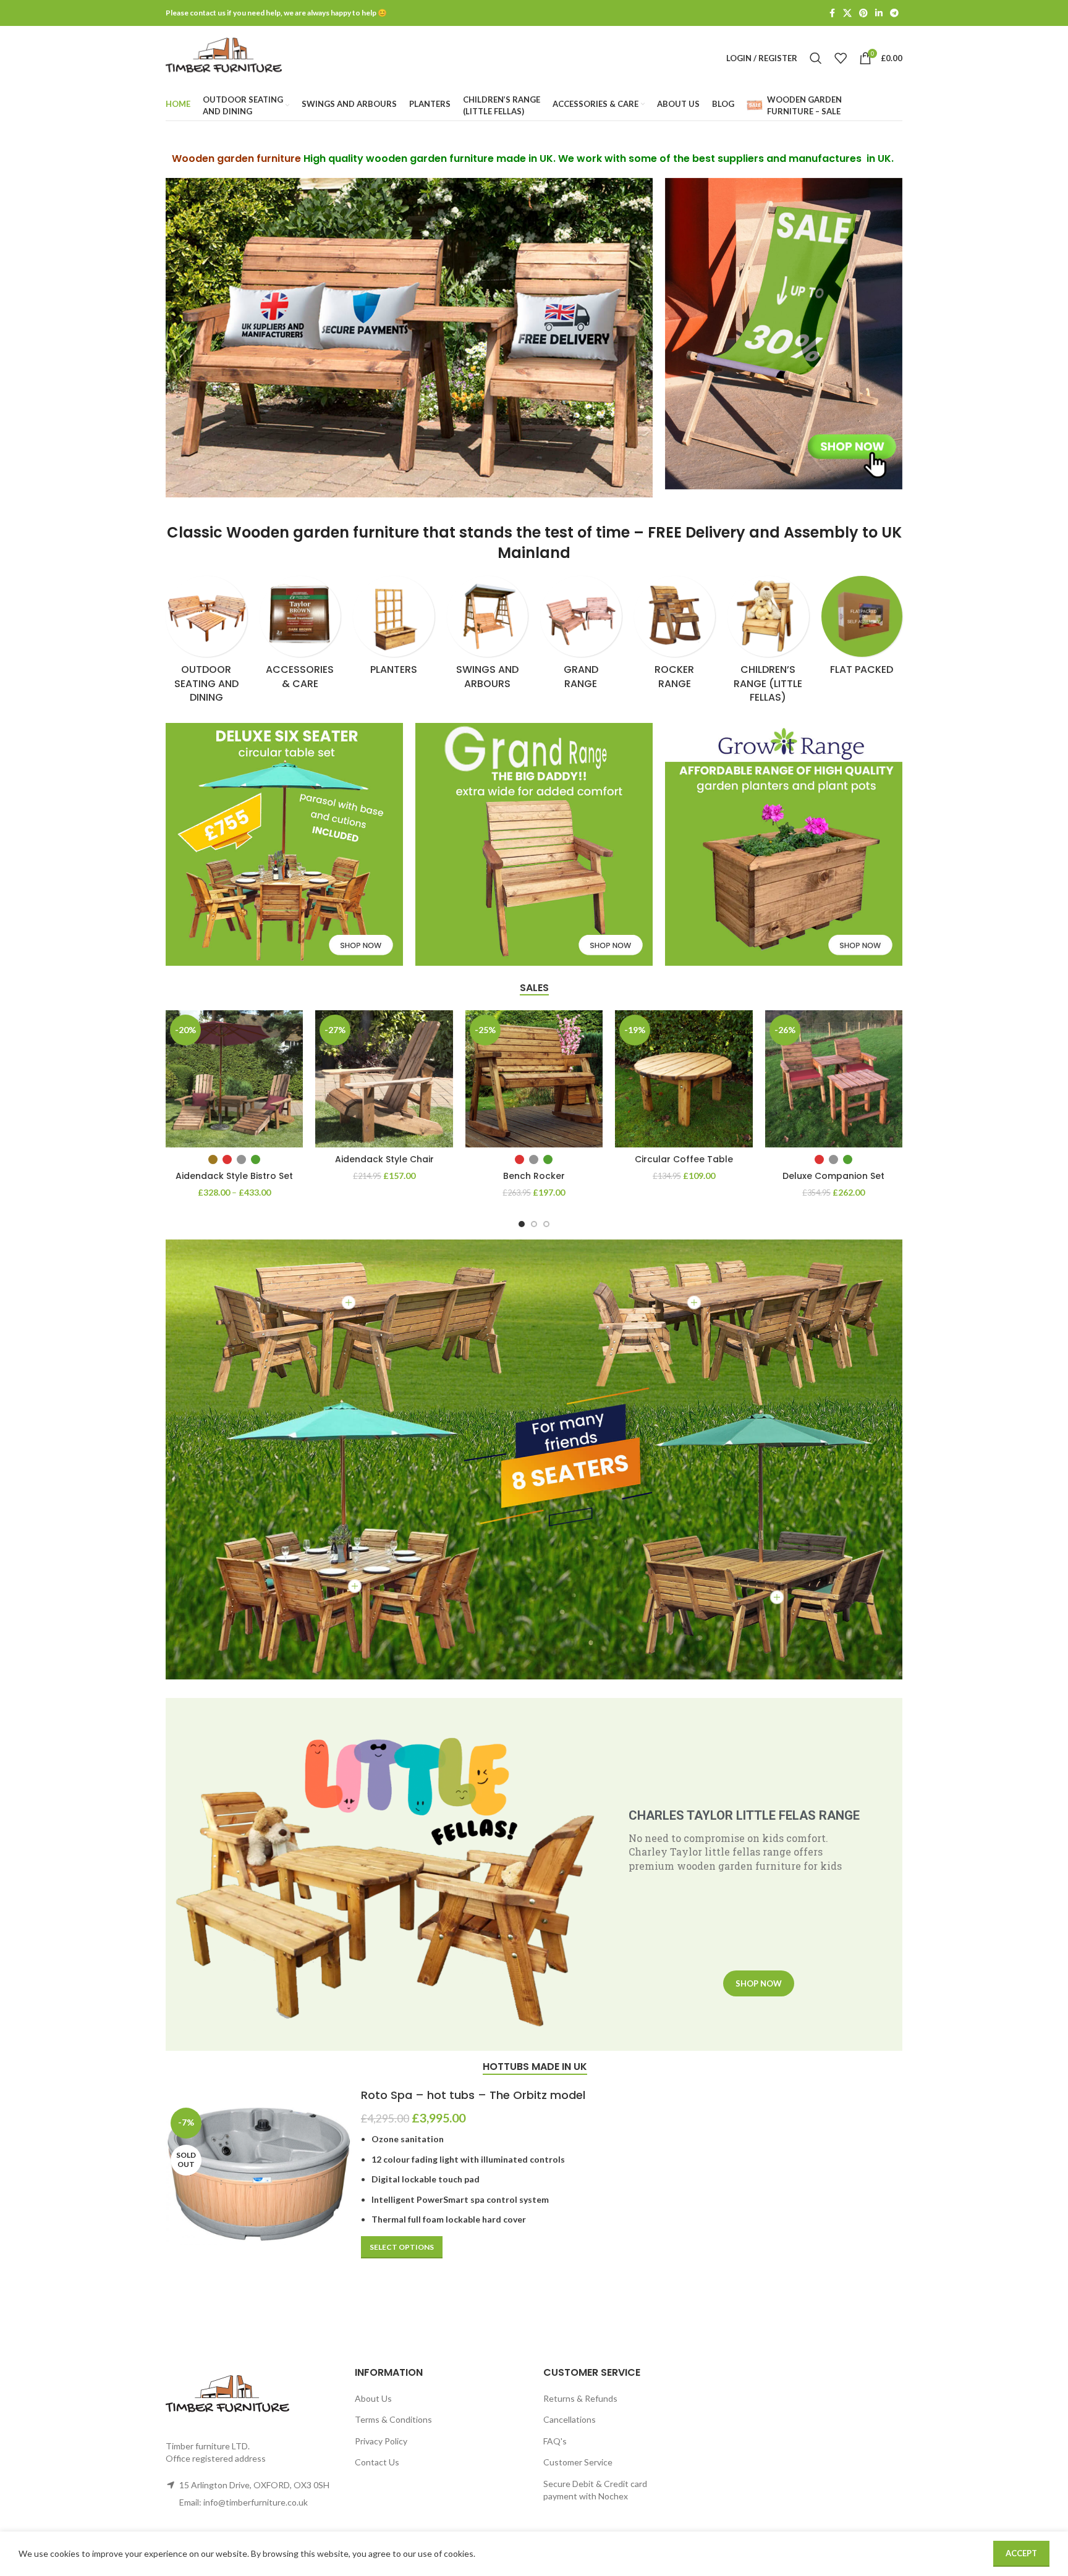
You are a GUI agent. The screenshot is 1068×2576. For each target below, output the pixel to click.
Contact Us (377, 2462)
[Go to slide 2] (534, 1224)
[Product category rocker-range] (675, 636)
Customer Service (578, 2462)
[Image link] (784, 333)
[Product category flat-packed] (862, 630)
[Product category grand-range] (581, 636)
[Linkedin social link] (879, 13)
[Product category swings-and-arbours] (488, 636)
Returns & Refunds (580, 2398)
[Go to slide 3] (546, 1224)
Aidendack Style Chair (384, 1159)
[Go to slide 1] (522, 1224)
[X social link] (847, 13)
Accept (1021, 2553)
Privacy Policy (381, 2441)
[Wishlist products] (841, 58)
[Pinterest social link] (863, 13)
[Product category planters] (394, 630)
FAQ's (555, 2441)
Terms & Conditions (393, 2419)
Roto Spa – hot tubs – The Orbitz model (473, 2095)
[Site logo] (224, 57)
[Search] (816, 58)
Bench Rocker (534, 1176)
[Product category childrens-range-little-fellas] (768, 644)
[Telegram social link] (894, 13)
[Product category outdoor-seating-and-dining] (206, 644)
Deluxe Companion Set (833, 1176)
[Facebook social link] (832, 13)
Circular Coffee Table (684, 1159)
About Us (373, 2398)
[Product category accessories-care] (300, 636)
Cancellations (570, 2419)
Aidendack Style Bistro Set (234, 1176)
